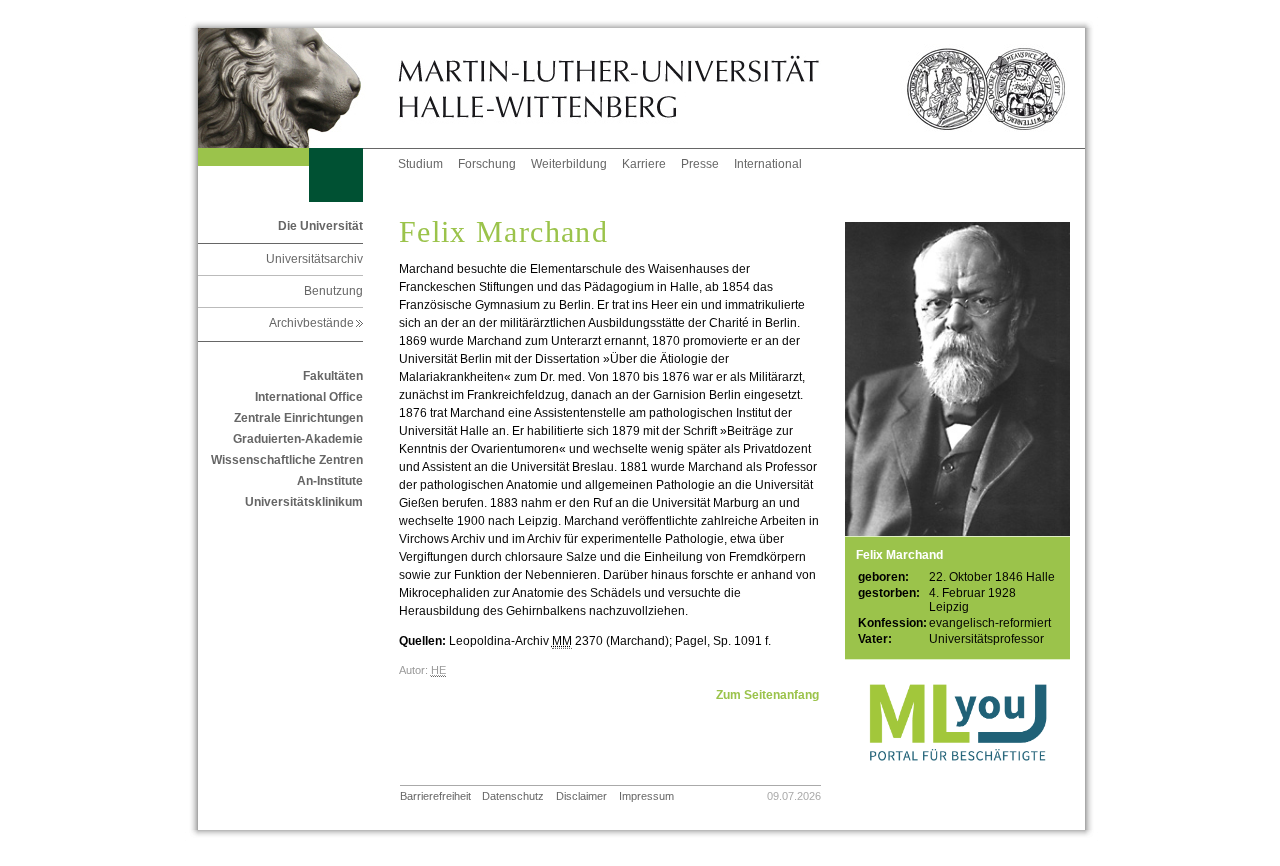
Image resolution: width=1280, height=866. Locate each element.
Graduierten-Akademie (298, 439)
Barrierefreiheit (435, 796)
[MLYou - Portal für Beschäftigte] (957, 781)
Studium (420, 164)
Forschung (487, 164)
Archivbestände (316, 323)
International (768, 164)
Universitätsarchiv (314, 259)
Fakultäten (333, 376)
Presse (700, 164)
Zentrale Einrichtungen (298, 418)
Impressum (646, 796)
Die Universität (320, 226)
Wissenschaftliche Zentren (287, 460)
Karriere (644, 164)
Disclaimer (581, 796)
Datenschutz (513, 796)
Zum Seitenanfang (767, 695)
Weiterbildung (569, 164)
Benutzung (333, 291)
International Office (309, 397)
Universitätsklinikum (304, 502)
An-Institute (330, 481)
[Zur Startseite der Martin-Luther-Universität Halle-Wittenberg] (298, 88)
